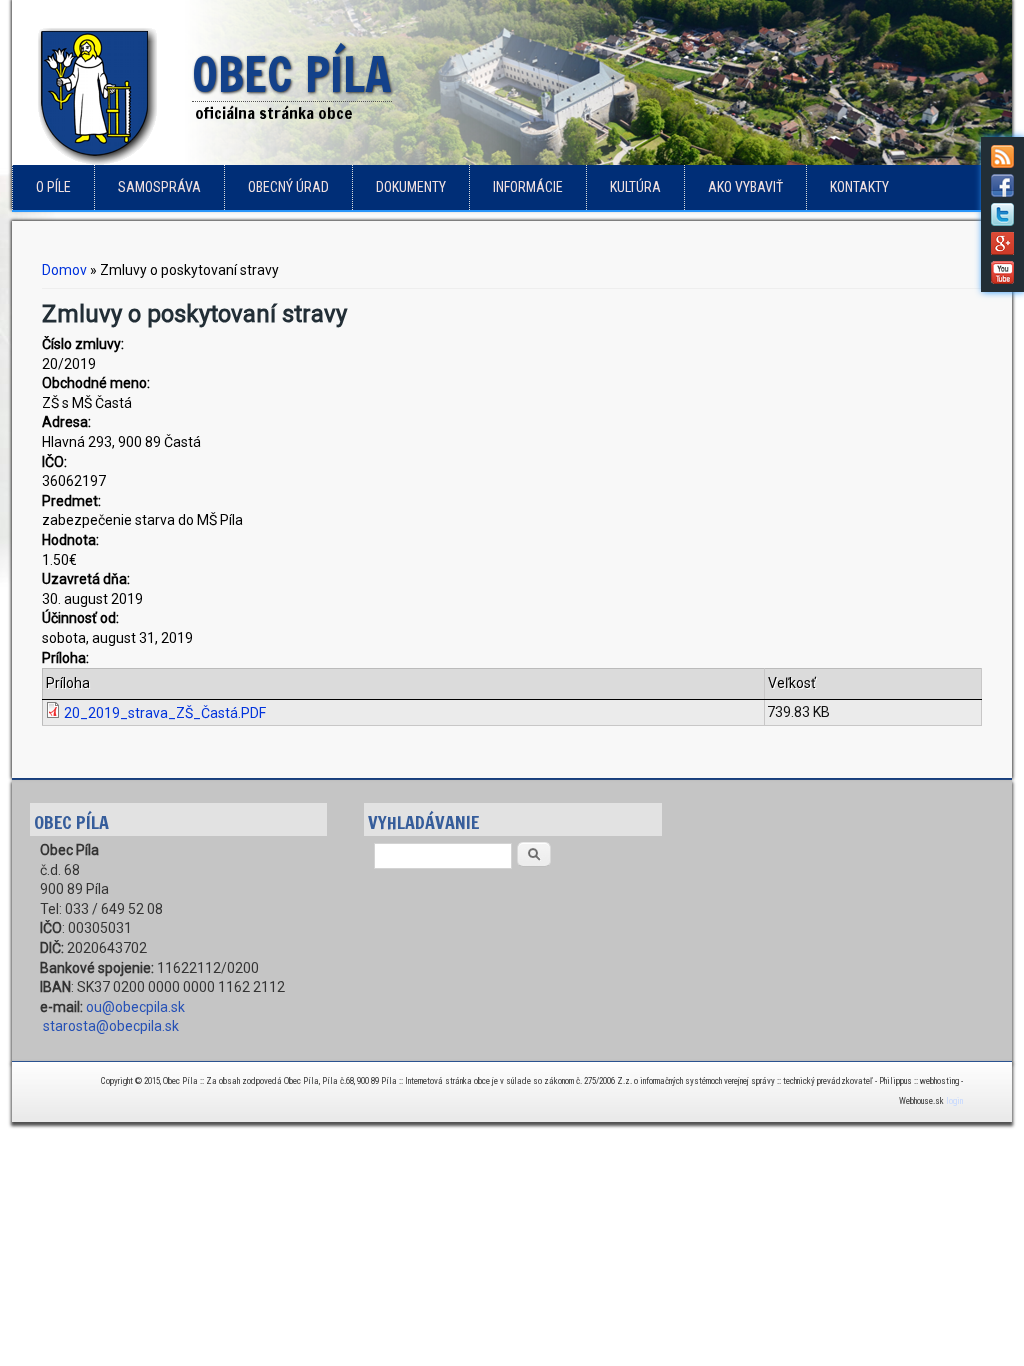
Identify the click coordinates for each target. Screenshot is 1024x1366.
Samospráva (159, 187)
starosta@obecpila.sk (111, 1026)
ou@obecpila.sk (135, 1007)
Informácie (528, 187)
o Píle (53, 187)
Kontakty (859, 187)
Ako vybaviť (745, 187)
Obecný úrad (288, 187)
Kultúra (635, 187)
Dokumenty (411, 187)
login (954, 1101)
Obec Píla (292, 76)
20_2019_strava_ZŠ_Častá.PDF (165, 713)
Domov (64, 270)
